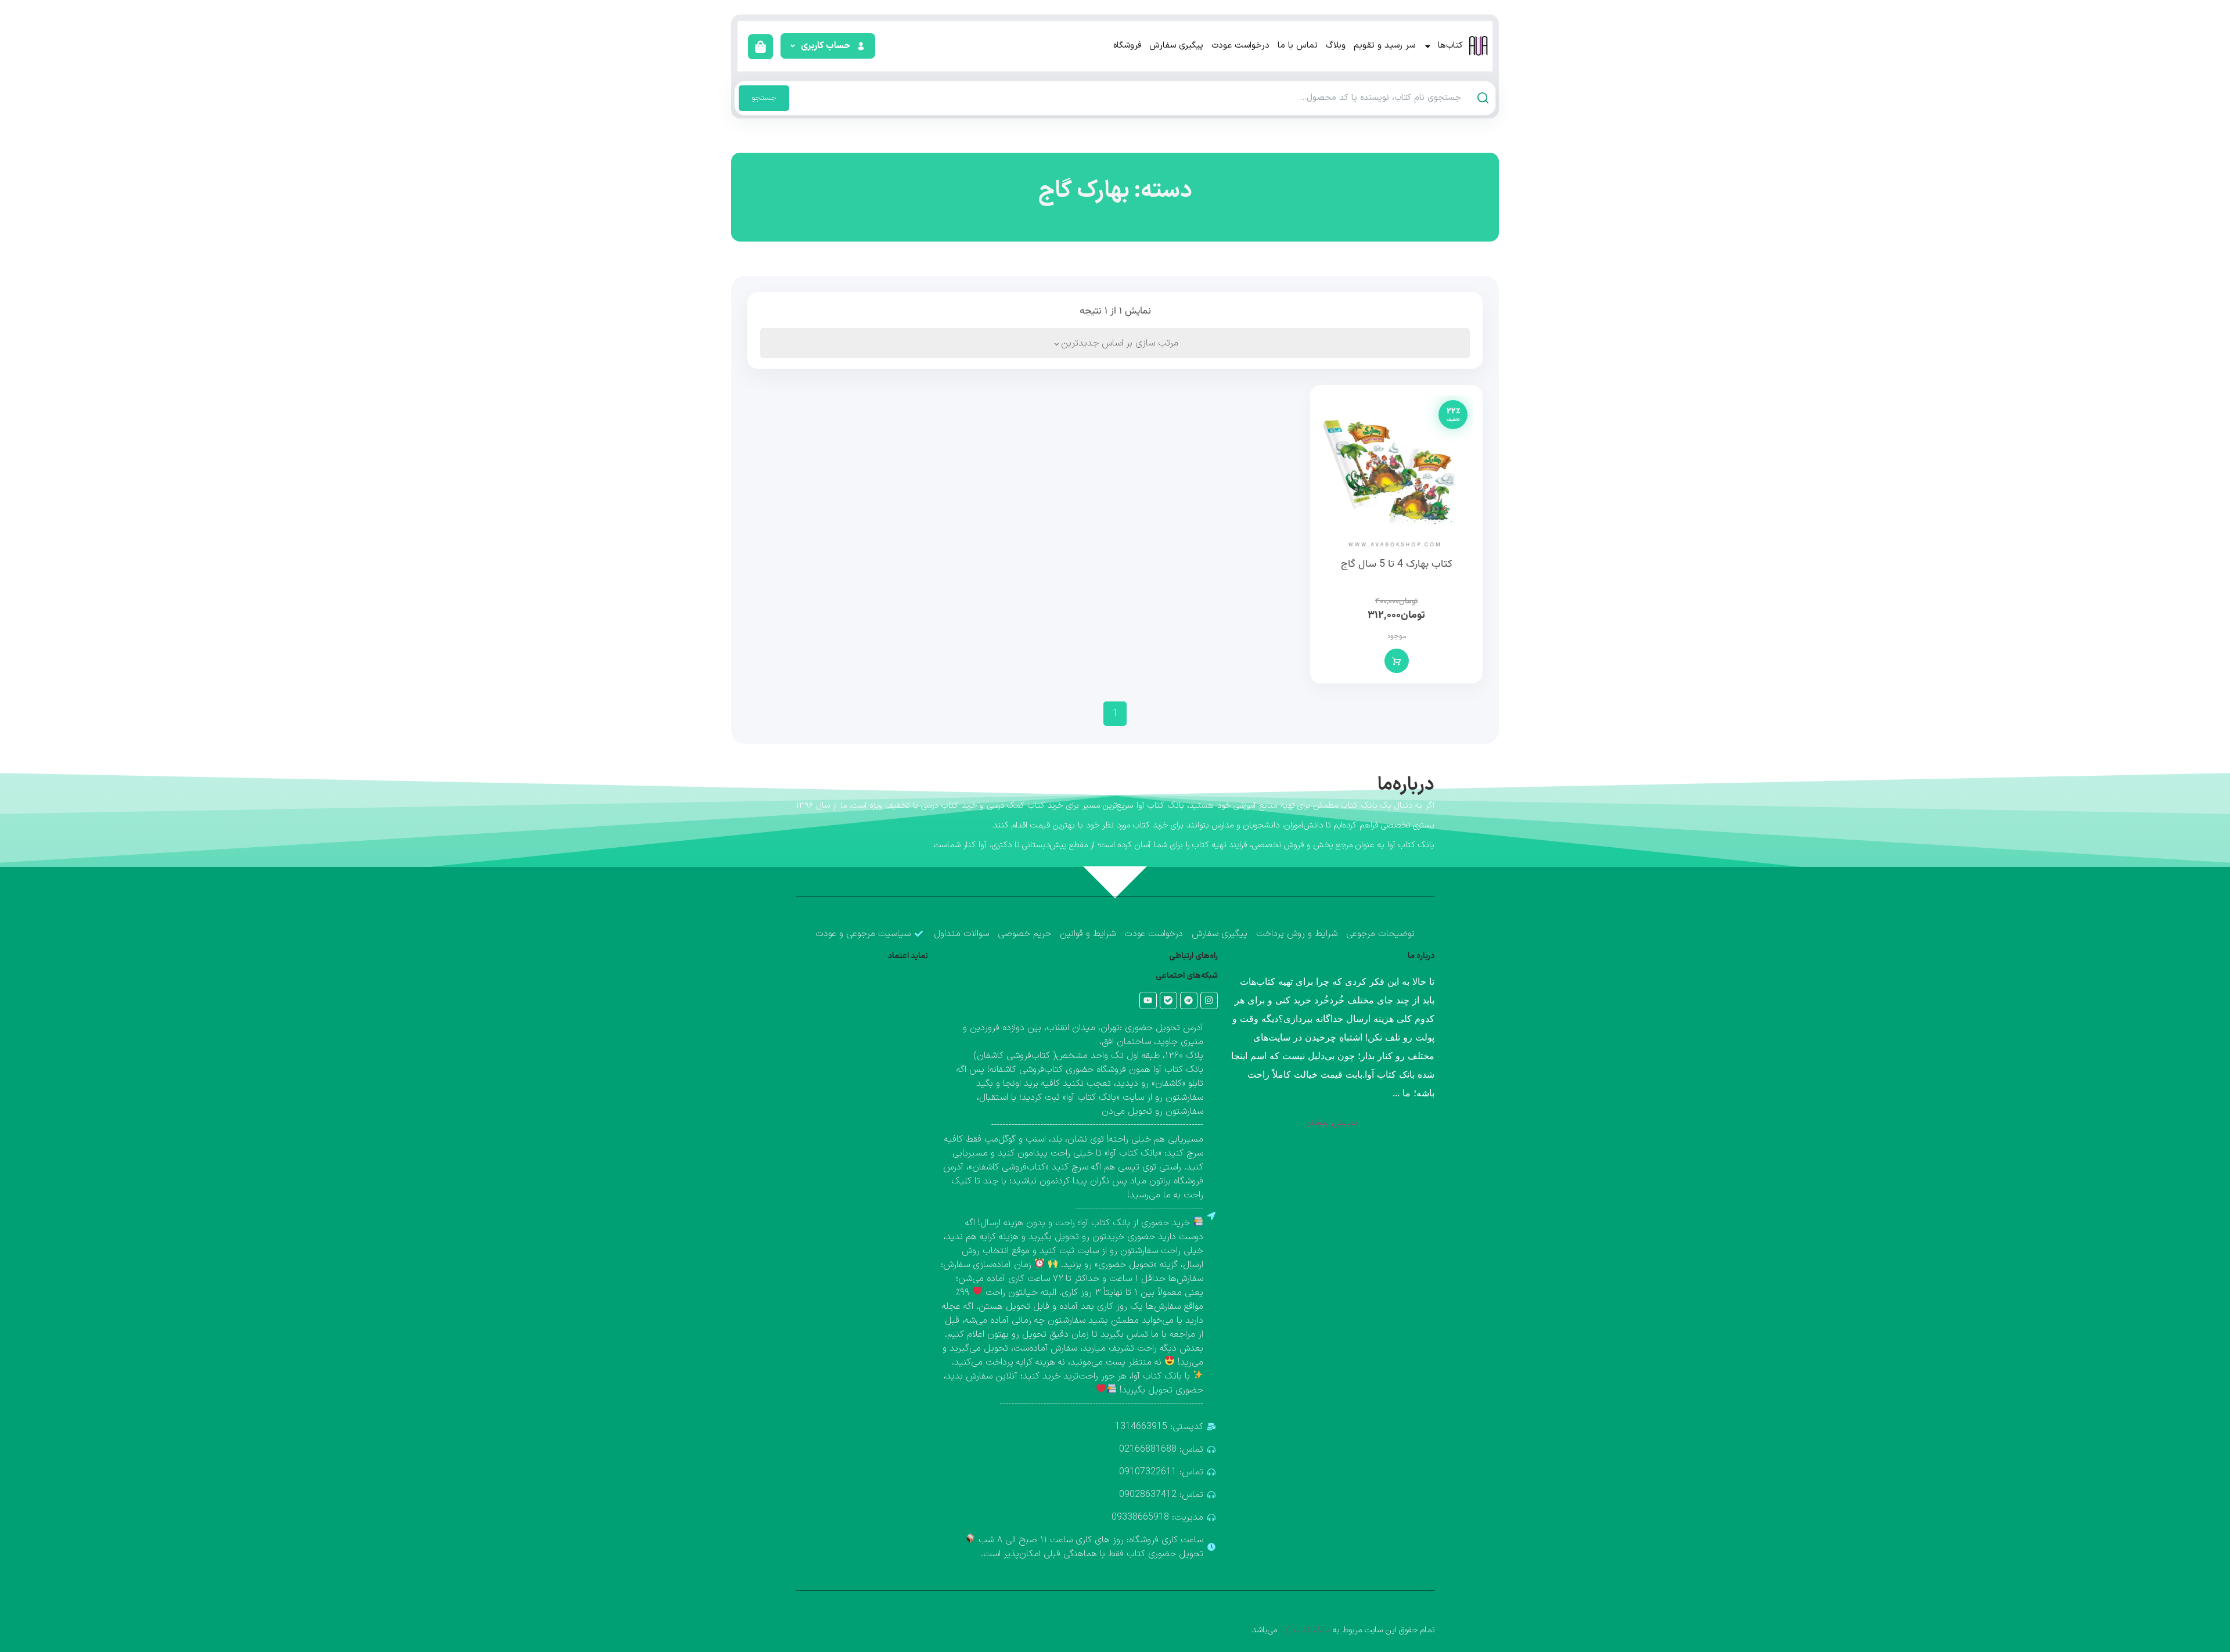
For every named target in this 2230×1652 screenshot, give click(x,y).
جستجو (764, 98)
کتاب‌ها (1450, 46)
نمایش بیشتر (1332, 1122)
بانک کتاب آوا (1305, 1630)
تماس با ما (1298, 46)
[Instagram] (1209, 1000)
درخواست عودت (1240, 46)
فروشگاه (1127, 46)
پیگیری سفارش (1176, 46)
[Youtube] (1148, 1000)
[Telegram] (1189, 1000)
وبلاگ (1336, 46)
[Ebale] (1168, 1000)
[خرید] (1397, 661)
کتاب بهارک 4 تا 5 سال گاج (1397, 564)
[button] (827, 46)
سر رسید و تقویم (1384, 46)
